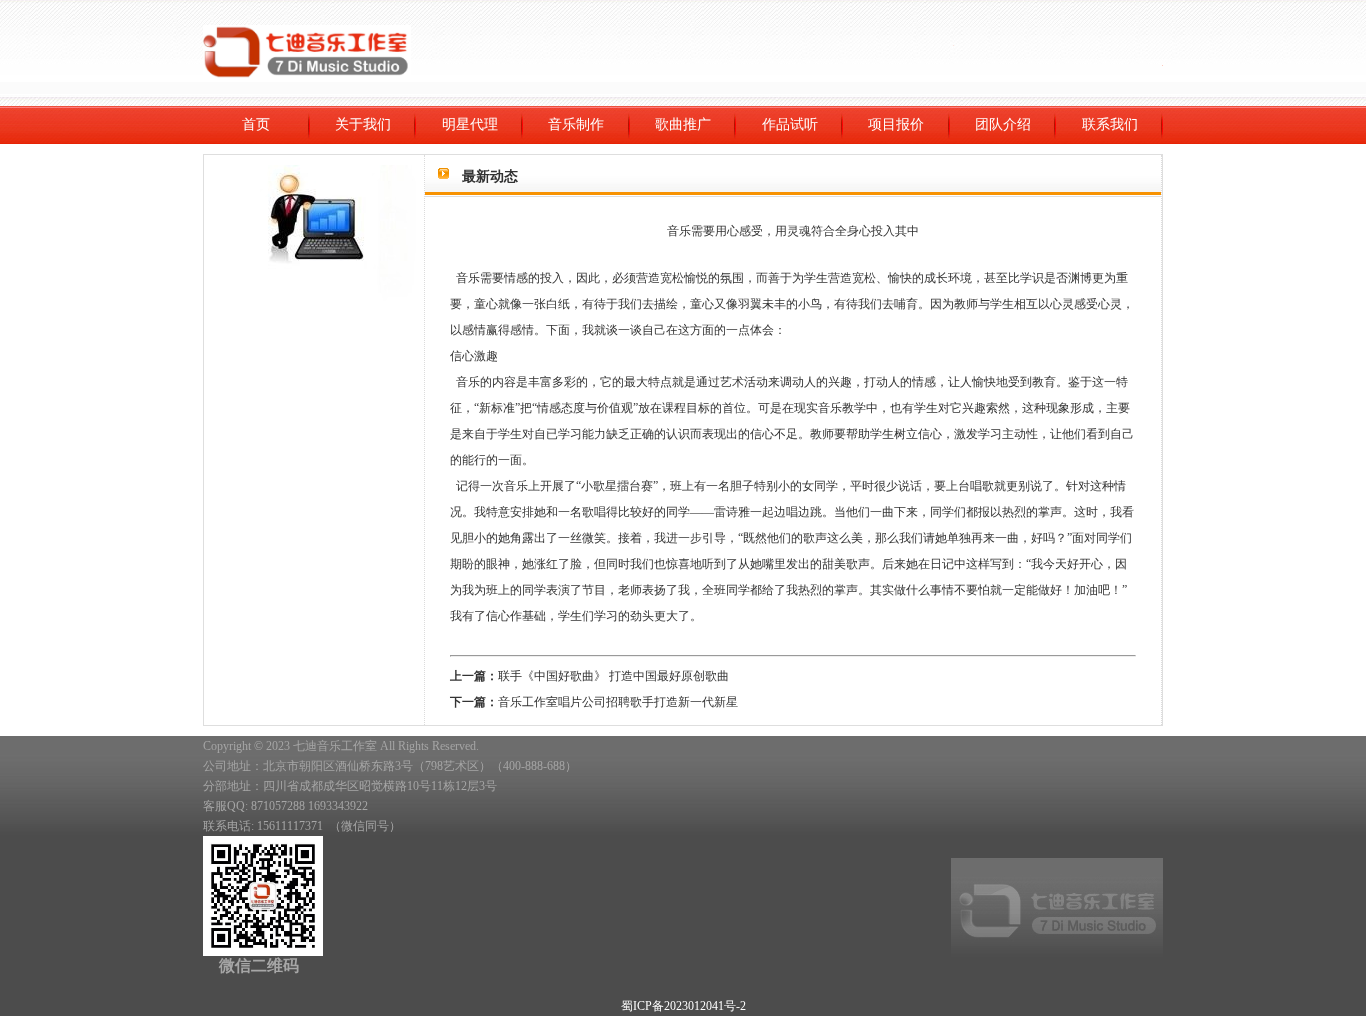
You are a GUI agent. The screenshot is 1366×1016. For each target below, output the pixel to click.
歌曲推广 (683, 124)
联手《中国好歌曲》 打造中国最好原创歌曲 (613, 676)
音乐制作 (576, 124)
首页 (256, 124)
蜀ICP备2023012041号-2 (683, 1006)
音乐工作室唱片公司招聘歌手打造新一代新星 (618, 702)
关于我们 (363, 124)
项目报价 (896, 124)
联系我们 (1110, 124)
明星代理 (470, 124)
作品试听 (790, 124)
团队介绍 (1003, 124)
